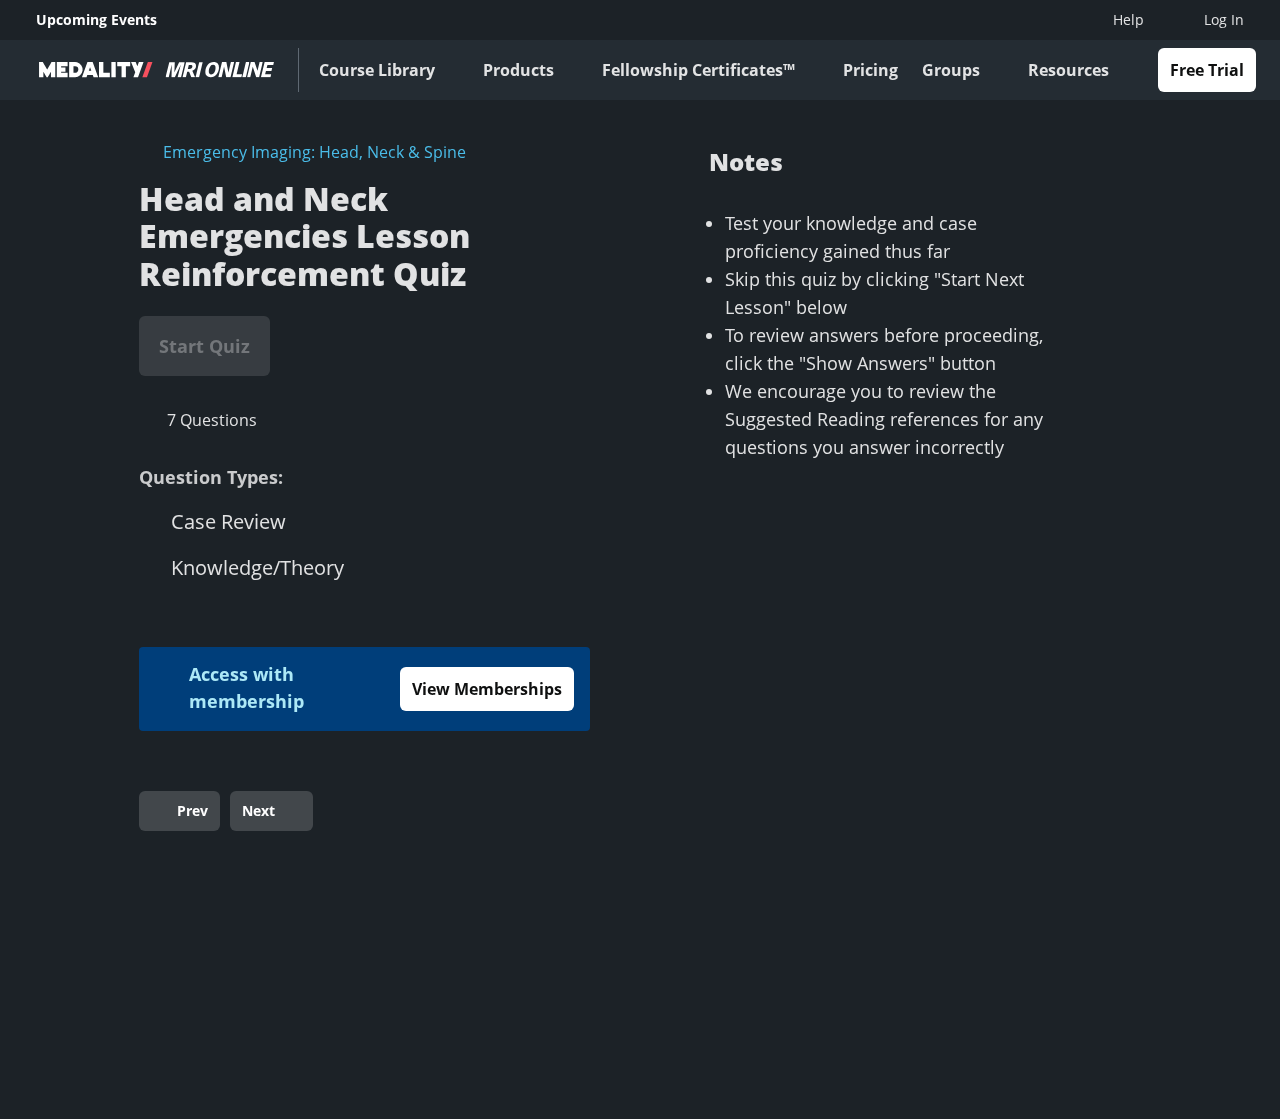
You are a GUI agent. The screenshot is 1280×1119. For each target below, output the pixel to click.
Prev (192, 810)
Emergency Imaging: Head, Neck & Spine (314, 152)
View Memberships (487, 689)
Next (258, 810)
